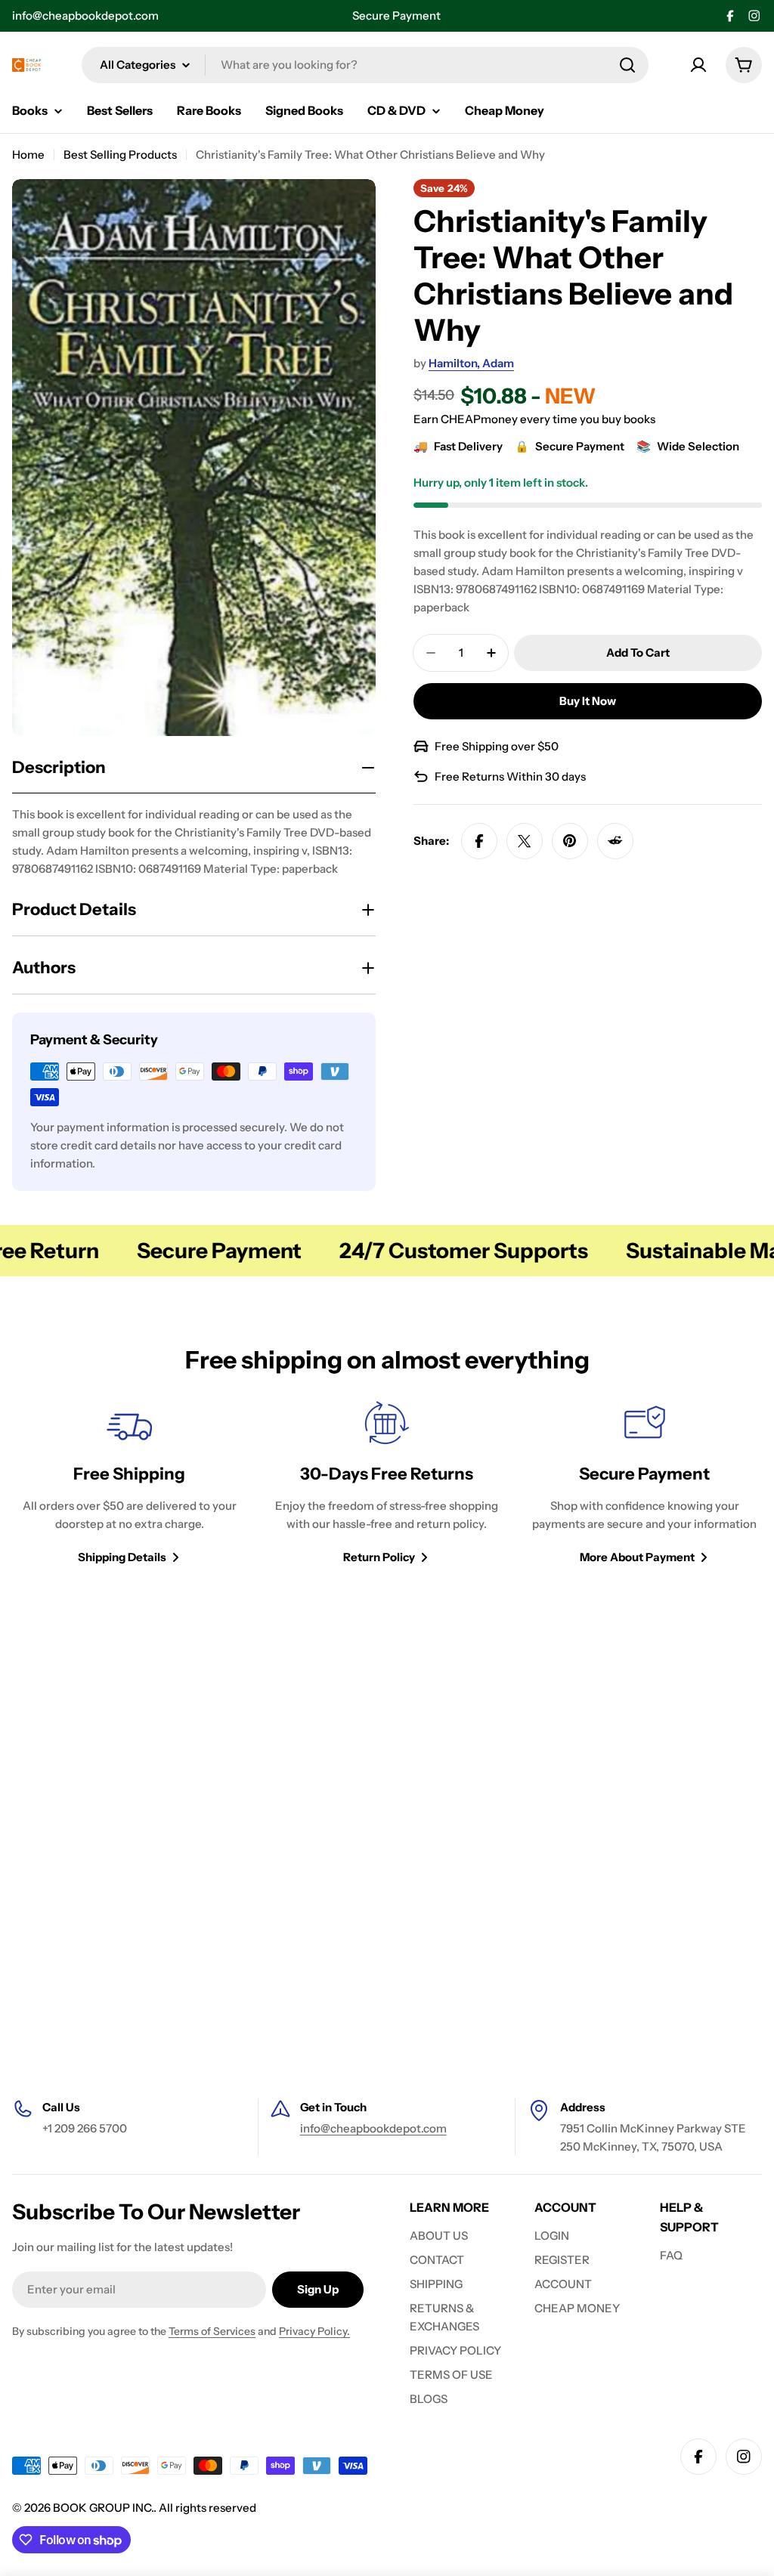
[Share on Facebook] (479, 841)
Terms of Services (212, 2331)
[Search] (627, 65)
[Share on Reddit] (615, 841)
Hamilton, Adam (471, 363)
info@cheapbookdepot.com (85, 15)
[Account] (698, 65)
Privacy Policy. (314, 2331)
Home (28, 155)
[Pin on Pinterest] (570, 841)
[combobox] (365, 65)
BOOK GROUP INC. (103, 2508)
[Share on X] (525, 841)
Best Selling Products (120, 155)
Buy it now (588, 701)
